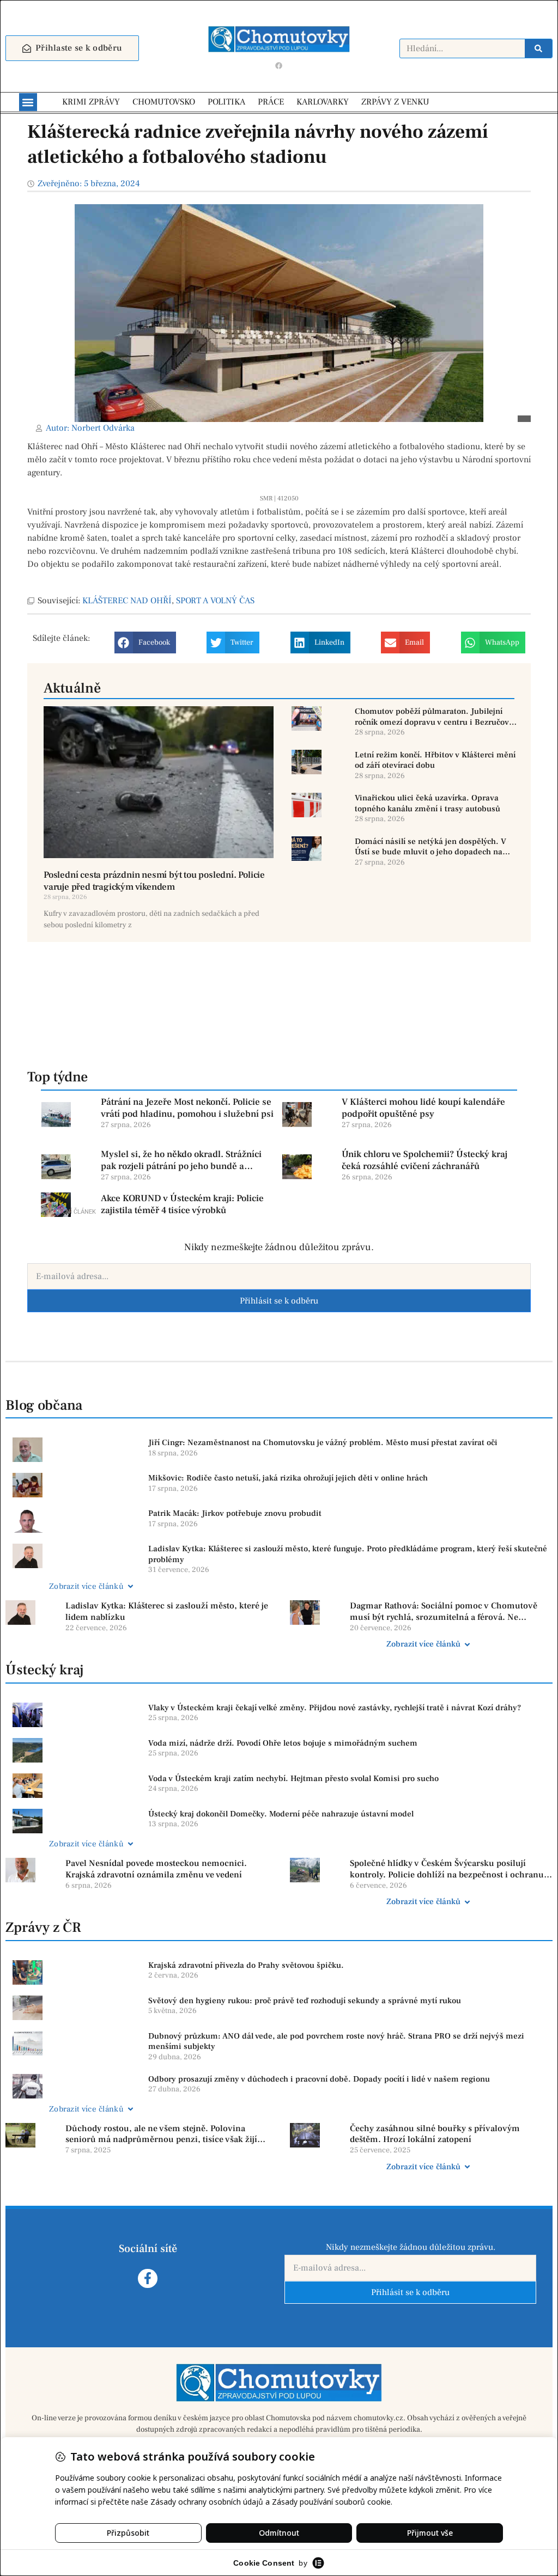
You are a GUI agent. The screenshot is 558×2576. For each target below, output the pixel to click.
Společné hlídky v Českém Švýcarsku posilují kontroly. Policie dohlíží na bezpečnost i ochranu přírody (447, 1869)
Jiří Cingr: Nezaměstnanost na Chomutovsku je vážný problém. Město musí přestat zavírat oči (323, 1443)
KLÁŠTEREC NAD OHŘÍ (127, 601)
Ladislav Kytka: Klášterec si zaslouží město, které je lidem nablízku (167, 1611)
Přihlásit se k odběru (279, 1301)
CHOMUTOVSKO (164, 102)
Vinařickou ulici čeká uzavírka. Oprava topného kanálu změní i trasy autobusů (427, 803)
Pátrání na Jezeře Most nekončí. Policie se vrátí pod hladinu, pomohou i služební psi (187, 1108)
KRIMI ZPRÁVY (91, 102)
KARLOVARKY (323, 102)
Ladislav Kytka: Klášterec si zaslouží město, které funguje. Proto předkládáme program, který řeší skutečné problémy (348, 1554)
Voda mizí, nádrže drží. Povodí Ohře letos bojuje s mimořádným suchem (283, 1743)
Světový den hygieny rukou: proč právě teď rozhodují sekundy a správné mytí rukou (305, 2001)
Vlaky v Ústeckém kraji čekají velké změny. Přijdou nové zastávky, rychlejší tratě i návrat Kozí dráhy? (335, 1708)
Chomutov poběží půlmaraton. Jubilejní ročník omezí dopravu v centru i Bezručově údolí (434, 717)
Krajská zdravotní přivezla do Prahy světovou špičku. (246, 1965)
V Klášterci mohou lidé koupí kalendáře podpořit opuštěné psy (423, 1108)
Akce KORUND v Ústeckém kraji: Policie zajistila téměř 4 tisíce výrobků (182, 1204)
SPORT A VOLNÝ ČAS (215, 601)
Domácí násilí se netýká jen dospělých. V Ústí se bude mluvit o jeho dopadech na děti (430, 847)
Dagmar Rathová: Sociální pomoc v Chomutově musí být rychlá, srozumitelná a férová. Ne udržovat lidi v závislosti (444, 1612)
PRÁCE (271, 102)
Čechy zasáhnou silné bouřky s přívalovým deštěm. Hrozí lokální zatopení (435, 2134)
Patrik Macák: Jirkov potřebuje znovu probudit (235, 1513)
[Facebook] (279, 65)
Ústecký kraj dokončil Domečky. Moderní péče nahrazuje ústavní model (281, 1814)
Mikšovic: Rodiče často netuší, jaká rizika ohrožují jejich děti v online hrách (288, 1478)
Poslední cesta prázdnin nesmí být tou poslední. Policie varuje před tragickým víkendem (154, 881)
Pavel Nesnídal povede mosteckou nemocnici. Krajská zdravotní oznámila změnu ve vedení (156, 1869)
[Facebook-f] (147, 2278)
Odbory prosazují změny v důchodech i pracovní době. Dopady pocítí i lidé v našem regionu (319, 2079)
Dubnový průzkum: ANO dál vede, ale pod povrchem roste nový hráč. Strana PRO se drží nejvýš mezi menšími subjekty (336, 2042)
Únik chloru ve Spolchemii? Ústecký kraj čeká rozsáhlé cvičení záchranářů (424, 1160)
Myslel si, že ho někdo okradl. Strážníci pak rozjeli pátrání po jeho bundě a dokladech (181, 1160)
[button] (28, 102)
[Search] (538, 48)
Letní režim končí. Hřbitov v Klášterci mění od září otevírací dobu (435, 760)
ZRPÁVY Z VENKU (395, 102)
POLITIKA (226, 102)
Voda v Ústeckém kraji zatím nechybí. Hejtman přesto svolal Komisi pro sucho (293, 1779)
